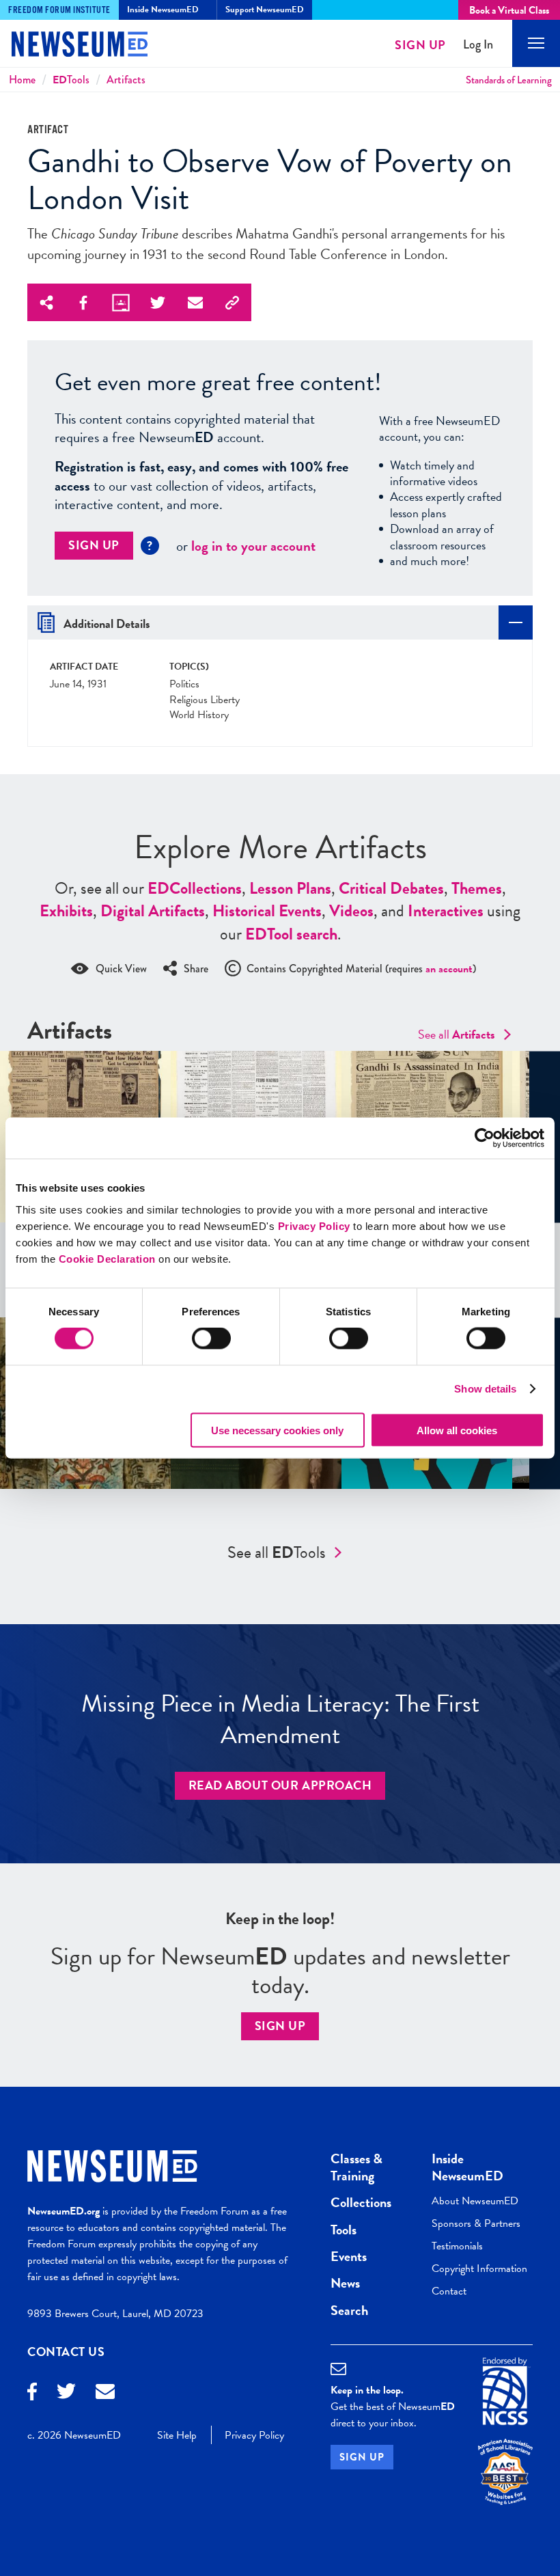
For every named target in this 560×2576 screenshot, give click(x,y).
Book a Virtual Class (509, 10)
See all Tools (277, 1552)
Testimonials (457, 2246)
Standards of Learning (509, 80)
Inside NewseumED (467, 2167)
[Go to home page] (68, 46)
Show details (485, 1389)
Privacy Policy (314, 1225)
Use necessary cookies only (277, 1430)
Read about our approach (280, 1785)
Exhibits (66, 911)
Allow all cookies (457, 1430)
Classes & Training (356, 2167)
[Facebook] (32, 2393)
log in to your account (253, 546)
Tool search (291, 934)
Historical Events (267, 911)
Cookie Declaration (107, 1258)
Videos (351, 911)
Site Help (177, 2435)
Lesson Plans (290, 888)
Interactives (446, 911)
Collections (195, 888)
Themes (477, 888)
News (345, 2283)
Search (349, 2310)
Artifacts (126, 80)
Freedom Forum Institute (59, 10)
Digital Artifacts (153, 911)
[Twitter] (66, 2393)
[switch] (211, 1339)
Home (22, 80)
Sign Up (420, 45)
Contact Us (66, 2352)
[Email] (105, 2393)
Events (349, 2256)
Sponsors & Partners (476, 2223)
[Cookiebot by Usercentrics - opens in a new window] (485, 1138)
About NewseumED (475, 2201)
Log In (478, 45)
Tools (71, 80)
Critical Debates (391, 888)
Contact (449, 2291)
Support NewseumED (265, 10)
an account (449, 969)
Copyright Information (479, 2269)
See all (457, 1034)
